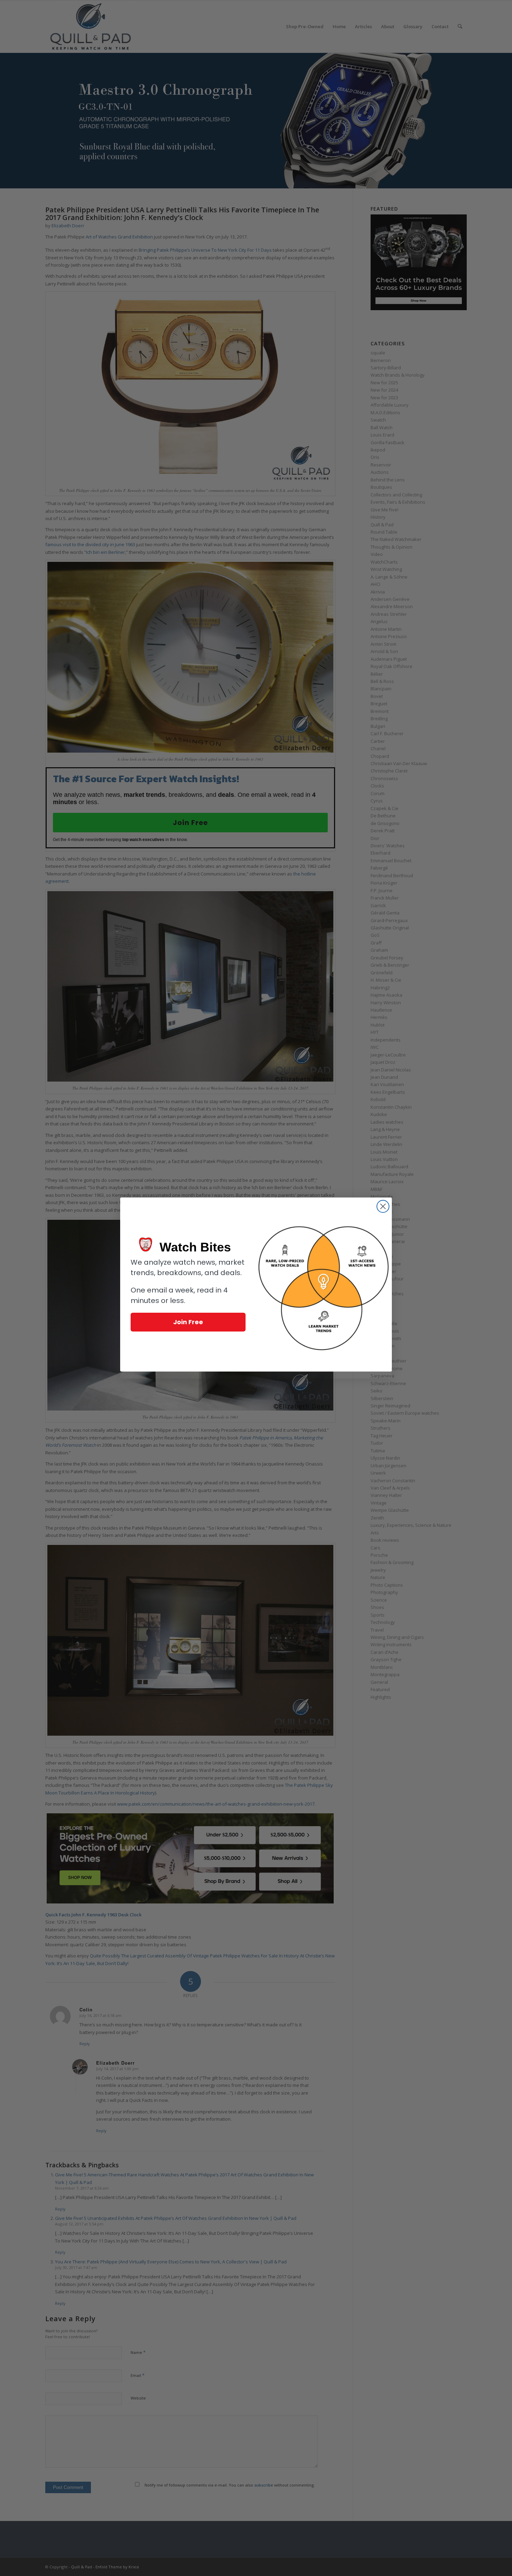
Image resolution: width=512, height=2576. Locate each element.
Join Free (188, 1322)
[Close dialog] (383, 1206)
